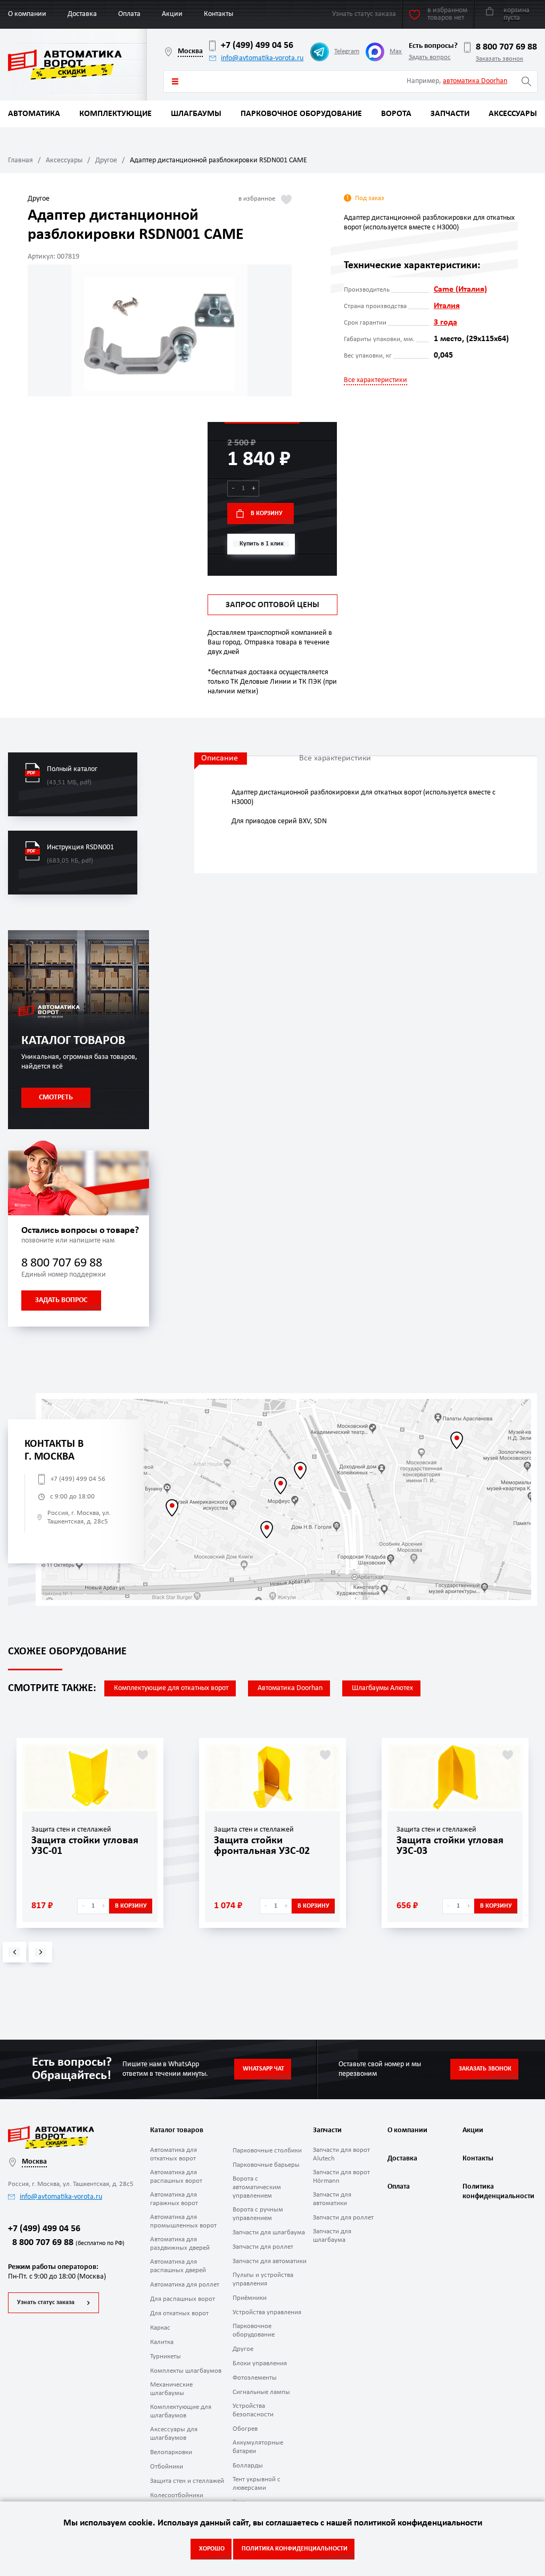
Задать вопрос (430, 57)
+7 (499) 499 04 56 (257, 45)
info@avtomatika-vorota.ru (262, 58)
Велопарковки (171, 2452)
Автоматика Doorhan (290, 1688)
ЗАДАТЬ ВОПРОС (61, 1300)
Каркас (160, 2328)
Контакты (218, 14)
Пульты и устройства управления (263, 2279)
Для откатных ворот (179, 2313)
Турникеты (166, 2356)
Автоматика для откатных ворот (174, 2154)
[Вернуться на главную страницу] (77, 65)
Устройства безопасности (253, 2410)
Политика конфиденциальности (497, 2192)
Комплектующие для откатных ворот (171, 1688)
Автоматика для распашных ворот (176, 2177)
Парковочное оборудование (301, 114)
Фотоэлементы (255, 2378)
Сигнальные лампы (261, 2392)
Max (396, 51)
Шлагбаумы (196, 114)
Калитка (162, 2342)
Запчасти (450, 114)
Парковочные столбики (267, 2151)
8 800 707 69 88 (506, 47)
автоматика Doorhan (475, 81)
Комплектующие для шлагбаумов (181, 2411)
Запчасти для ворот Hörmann (341, 2177)
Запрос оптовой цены (272, 605)
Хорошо (212, 2549)
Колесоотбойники (177, 2495)
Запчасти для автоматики (270, 2261)
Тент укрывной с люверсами (257, 2484)
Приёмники (250, 2298)
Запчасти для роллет (263, 2247)
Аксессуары (513, 114)
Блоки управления (260, 2363)
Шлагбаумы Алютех (382, 1688)
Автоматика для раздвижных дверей (180, 2244)
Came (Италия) (460, 289)
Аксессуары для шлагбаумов (174, 2434)
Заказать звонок (499, 59)
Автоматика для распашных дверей (178, 2266)
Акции (172, 14)
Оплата (129, 14)
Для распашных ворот (183, 2299)
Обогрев (245, 2429)
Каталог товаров (175, 81)
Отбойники (167, 2467)
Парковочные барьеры (266, 2165)
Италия (447, 306)
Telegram (347, 51)
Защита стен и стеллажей (187, 2481)
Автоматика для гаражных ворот (174, 2199)
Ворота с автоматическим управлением (257, 2187)
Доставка (82, 14)
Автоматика (34, 114)
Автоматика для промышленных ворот (183, 2221)
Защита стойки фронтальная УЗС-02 (262, 1846)
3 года (445, 322)
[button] (14, 1952)
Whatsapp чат (263, 2069)
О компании (27, 14)
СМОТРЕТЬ (56, 1098)
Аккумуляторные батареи (258, 2447)
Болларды (248, 2466)
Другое (106, 160)
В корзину (267, 513)
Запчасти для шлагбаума (269, 2233)
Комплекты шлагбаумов (186, 2371)
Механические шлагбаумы (171, 2389)
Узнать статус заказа (46, 2302)
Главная (20, 160)
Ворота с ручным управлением (258, 2214)
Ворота (396, 114)
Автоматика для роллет (185, 2285)
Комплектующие (115, 114)
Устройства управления (267, 2312)
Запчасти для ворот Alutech (341, 2154)
